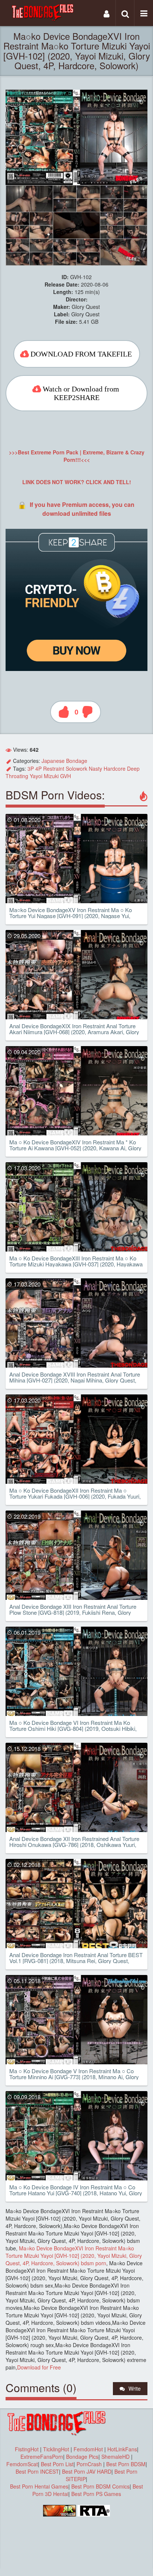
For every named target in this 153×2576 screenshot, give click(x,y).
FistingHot (27, 2449)
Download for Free (39, 2367)
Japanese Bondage (64, 761)
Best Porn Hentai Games (39, 2486)
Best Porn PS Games (96, 2494)
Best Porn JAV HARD (87, 2471)
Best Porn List (57, 2464)
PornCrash (90, 2464)
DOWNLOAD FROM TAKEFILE (81, 354)
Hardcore (115, 768)
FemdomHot (88, 2449)
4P (38, 768)
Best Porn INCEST (37, 2471)
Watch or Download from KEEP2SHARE (81, 393)
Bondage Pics (82, 2457)
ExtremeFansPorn (42, 2457)
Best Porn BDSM (126, 2464)
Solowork (76, 768)
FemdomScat (22, 2464)
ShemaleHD (115, 2457)
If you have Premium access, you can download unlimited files (82, 509)
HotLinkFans (122, 2449)
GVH (66, 776)
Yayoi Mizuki (44, 776)
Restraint (54, 768)
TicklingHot (56, 2449)
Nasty (95, 768)
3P (31, 768)
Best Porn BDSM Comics (100, 2486)
